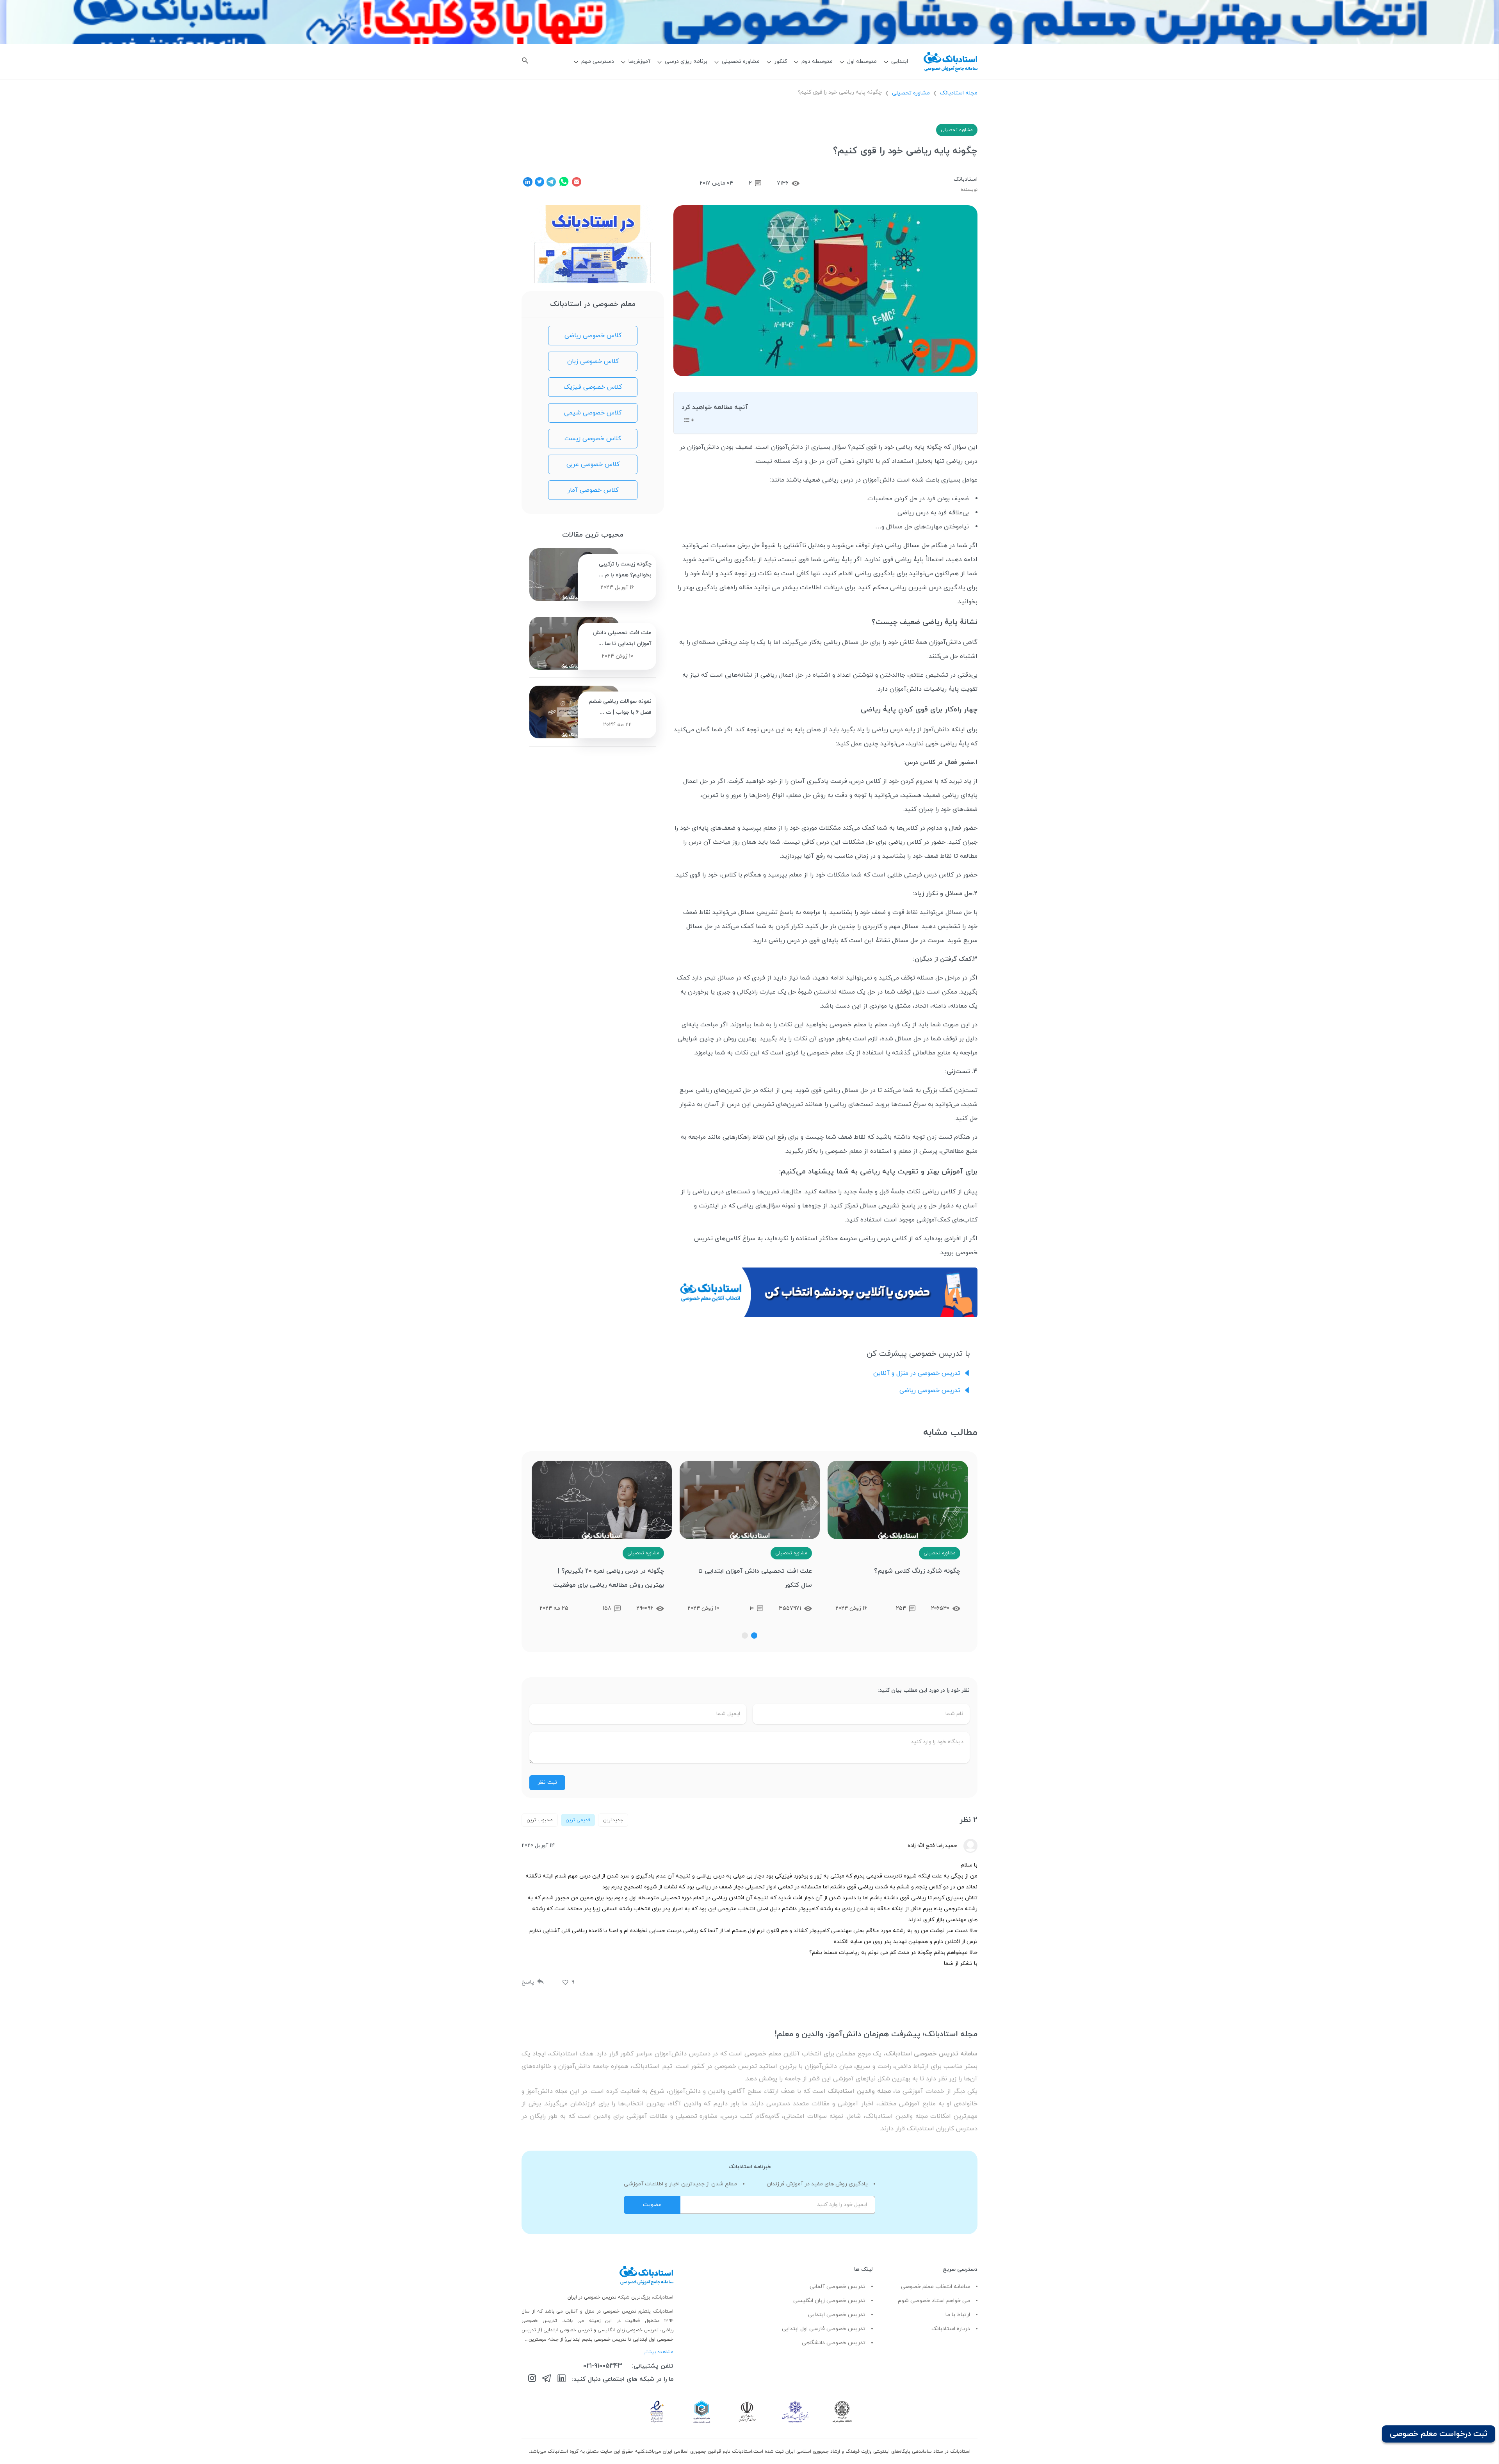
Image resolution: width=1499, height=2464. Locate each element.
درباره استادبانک (951, 2329)
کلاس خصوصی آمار (593, 490)
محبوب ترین (540, 1820)
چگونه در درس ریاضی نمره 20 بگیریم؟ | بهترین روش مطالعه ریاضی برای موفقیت (757, 1578)
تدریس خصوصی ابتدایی (837, 2315)
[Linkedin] (562, 2380)
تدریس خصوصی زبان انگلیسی (829, 2301)
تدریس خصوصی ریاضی (930, 1390)
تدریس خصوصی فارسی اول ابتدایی (824, 2329)
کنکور (781, 61)
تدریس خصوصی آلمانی (838, 2287)
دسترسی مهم (598, 61)
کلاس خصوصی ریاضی (593, 336)
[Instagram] (532, 2380)
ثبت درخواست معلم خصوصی (1438, 2434)
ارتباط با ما (958, 2315)
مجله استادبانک (959, 93)
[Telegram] (547, 2380)
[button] (754, 1636)
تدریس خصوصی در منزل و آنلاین (917, 1373)
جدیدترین (613, 1820)
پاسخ (528, 1982)
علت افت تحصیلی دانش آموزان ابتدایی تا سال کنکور (903, 1578)
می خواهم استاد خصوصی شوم (934, 2301)
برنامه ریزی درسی (686, 61)
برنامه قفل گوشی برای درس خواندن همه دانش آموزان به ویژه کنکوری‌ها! (602, 1582)
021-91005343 (603, 2366)
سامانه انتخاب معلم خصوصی (936, 2287)
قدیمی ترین (578, 1820)
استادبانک (966, 179)
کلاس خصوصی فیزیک (593, 387)
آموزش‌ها (639, 61)
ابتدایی (900, 61)
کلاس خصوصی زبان (593, 361)
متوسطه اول (862, 61)
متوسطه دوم (817, 61)
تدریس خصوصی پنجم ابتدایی (596, 2340)
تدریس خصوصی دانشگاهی (834, 2343)
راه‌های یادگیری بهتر (710, 588)
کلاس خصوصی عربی (593, 464)
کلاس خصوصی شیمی (593, 413)
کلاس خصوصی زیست (593, 439)
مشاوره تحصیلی (741, 61)
